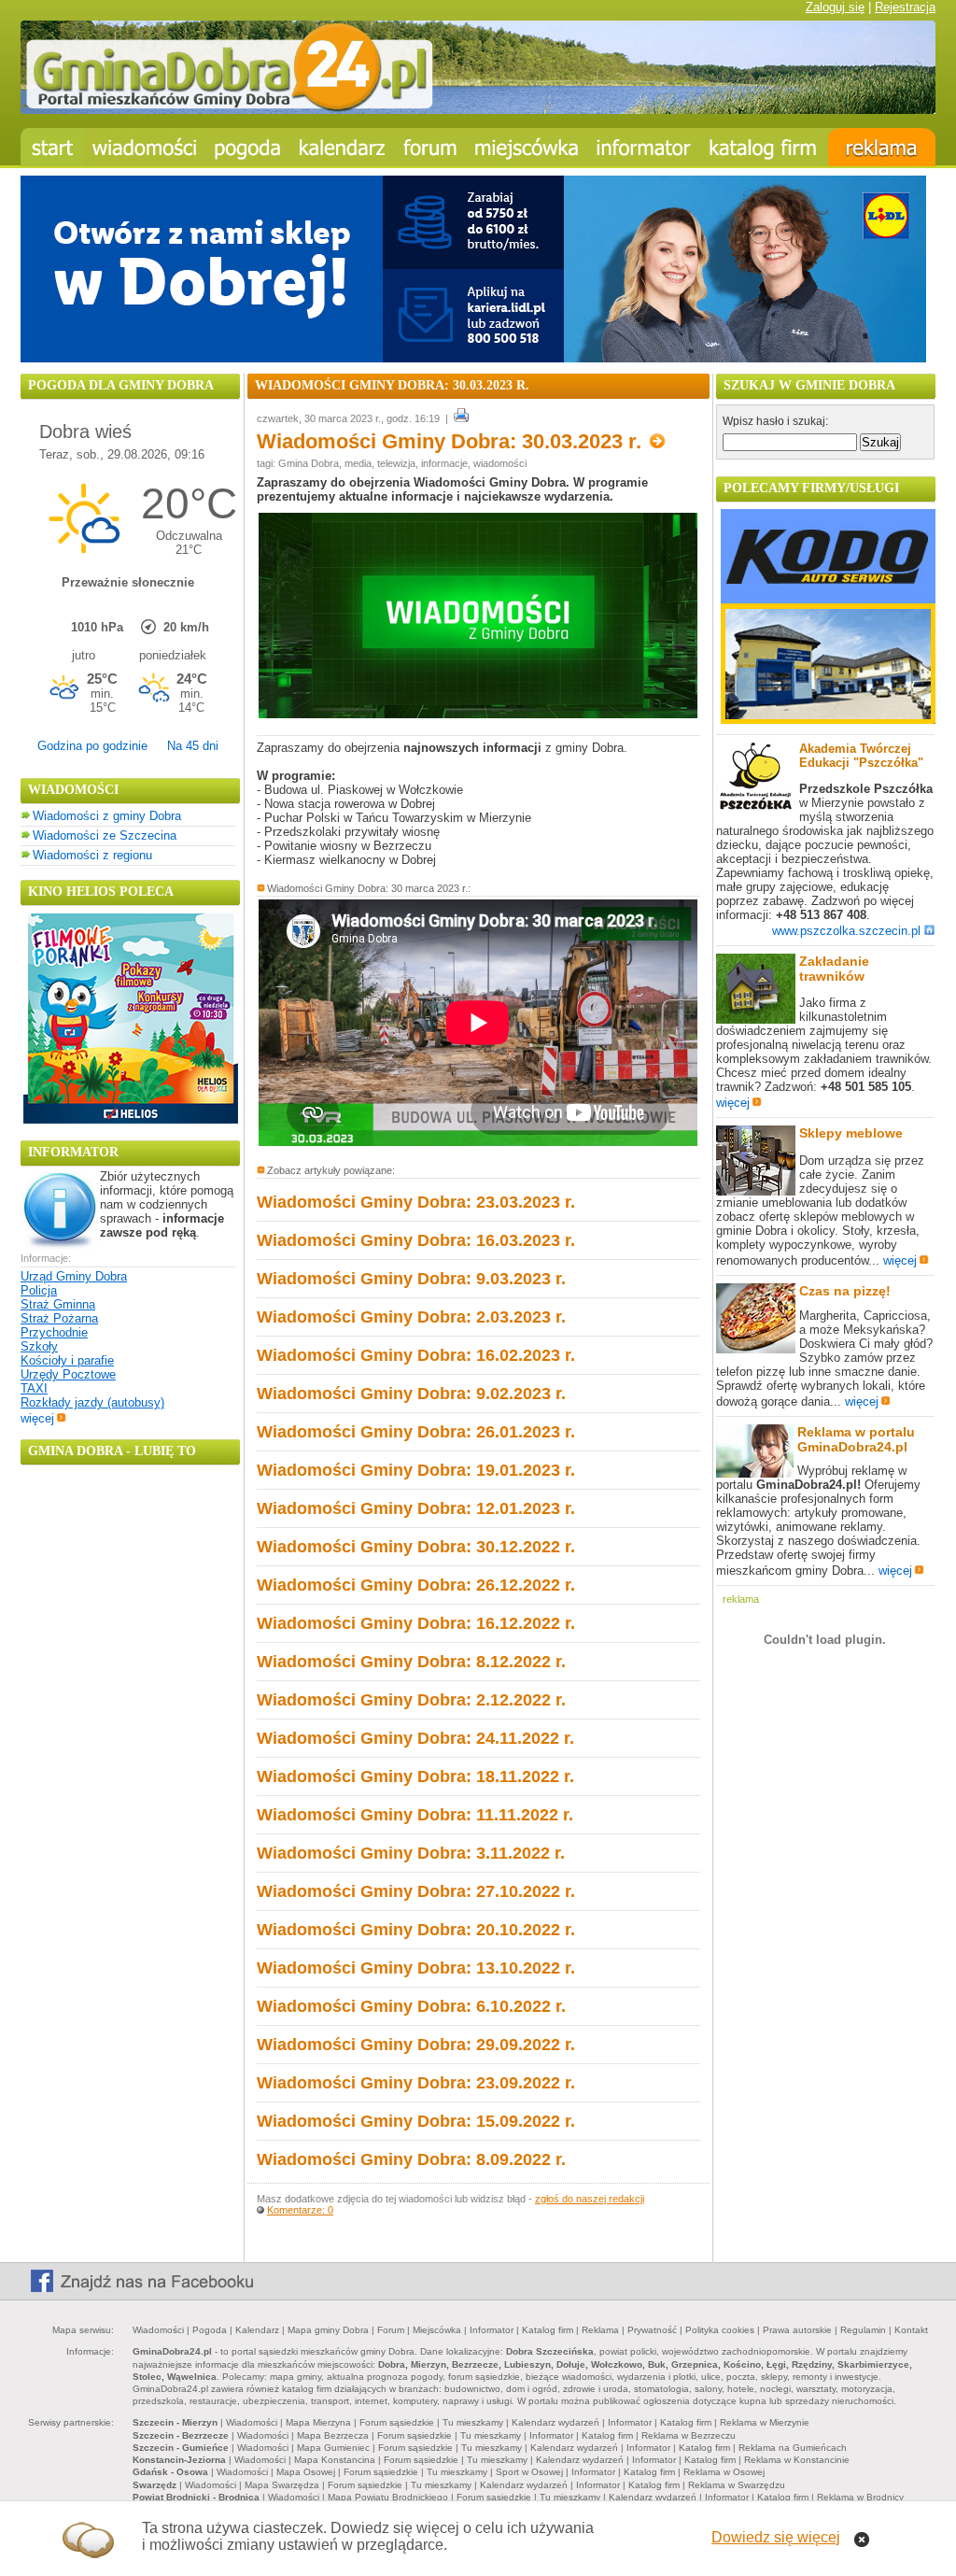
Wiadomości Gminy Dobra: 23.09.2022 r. (416, 2083)
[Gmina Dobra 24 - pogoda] (248, 147)
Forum (391, 2330)
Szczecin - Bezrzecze (181, 2435)
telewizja (396, 463)
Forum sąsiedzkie (397, 2422)
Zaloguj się (835, 7)
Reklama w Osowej (724, 2472)
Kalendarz (257, 2330)
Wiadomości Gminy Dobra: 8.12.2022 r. (411, 1662)
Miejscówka (437, 2330)
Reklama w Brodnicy (860, 2497)
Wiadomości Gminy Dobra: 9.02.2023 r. (411, 1394)
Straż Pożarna (59, 1318)
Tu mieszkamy (473, 2422)
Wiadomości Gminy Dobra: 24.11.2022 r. (415, 1738)
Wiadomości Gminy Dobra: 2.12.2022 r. (411, 1700)
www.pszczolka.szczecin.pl (846, 931)
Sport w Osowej (529, 2472)
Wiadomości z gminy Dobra (107, 816)
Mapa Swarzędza (282, 2485)
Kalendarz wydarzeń (555, 2422)
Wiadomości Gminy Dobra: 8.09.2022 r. (411, 2159)
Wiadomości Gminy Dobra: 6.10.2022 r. (411, 2006)
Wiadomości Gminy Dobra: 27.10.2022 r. (416, 1891)
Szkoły (39, 1346)
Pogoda (210, 2330)
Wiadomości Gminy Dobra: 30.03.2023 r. (452, 441)
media (358, 463)
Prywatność (652, 2330)
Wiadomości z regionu (92, 855)
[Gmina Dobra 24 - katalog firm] (764, 147)
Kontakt (911, 2330)
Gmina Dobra (309, 463)
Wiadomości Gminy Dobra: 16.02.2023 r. (416, 1355)
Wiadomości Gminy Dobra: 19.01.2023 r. (416, 1470)
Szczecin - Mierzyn (175, 2422)
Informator (492, 2330)
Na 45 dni (193, 746)
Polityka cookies (720, 2330)
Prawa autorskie (797, 2330)
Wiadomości (158, 2330)
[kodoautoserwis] (828, 720)
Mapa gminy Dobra (328, 2330)
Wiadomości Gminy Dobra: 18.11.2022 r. (415, 1776)
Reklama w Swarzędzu (737, 2485)
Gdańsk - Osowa (170, 2472)
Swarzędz (155, 2485)
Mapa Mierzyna (318, 2422)
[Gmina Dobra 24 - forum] (430, 147)
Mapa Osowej (306, 2472)
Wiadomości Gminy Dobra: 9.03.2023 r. (411, 1279)
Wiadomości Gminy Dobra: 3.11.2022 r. (411, 1853)
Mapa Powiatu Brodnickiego (388, 2497)
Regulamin (863, 2330)
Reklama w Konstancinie (797, 2460)
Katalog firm (548, 2330)
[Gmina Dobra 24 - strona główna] (52, 147)
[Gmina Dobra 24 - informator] (644, 147)
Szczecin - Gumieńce (181, 2448)
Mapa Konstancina (335, 2460)
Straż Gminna (58, 1304)
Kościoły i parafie (67, 1360)
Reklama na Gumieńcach (793, 2448)
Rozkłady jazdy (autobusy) (92, 1402)
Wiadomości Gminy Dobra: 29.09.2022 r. (416, 2045)
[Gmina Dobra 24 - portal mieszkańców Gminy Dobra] (478, 110)
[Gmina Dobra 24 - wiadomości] (144, 147)
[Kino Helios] (131, 1119)
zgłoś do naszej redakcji (590, 2199)
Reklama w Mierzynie (765, 2422)
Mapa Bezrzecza (333, 2435)
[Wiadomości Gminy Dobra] (478, 714)
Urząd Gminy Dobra (74, 1276)
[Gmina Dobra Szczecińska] (527, 147)
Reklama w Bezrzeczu (689, 2435)
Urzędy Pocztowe (68, 1374)
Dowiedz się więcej (776, 2537)
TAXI (34, 1388)
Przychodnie (54, 1332)
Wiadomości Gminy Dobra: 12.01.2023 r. (416, 1508)
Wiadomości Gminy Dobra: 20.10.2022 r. (416, 1930)
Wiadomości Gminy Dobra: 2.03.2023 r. (411, 1317)
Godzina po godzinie (92, 746)
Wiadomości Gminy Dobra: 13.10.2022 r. (416, 1968)
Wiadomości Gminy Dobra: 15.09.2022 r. (416, 2121)
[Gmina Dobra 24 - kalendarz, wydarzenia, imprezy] (343, 147)
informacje (444, 463)
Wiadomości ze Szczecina (105, 835)
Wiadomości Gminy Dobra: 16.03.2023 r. (416, 1240)
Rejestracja (905, 7)
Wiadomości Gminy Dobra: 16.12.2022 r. (416, 1623)
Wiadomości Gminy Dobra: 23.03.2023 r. (416, 1202)
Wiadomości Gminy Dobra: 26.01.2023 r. (416, 1432)
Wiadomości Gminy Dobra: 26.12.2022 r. (416, 1585)
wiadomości (500, 463)
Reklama (600, 2330)
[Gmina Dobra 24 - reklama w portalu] (882, 147)
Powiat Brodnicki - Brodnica (196, 2497)
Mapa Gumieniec (333, 2448)
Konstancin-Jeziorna (179, 2460)
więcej (37, 1418)
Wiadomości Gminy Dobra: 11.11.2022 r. (415, 1815)
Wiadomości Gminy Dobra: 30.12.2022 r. (416, 1547)
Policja (39, 1290)
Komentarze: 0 (300, 2210)
